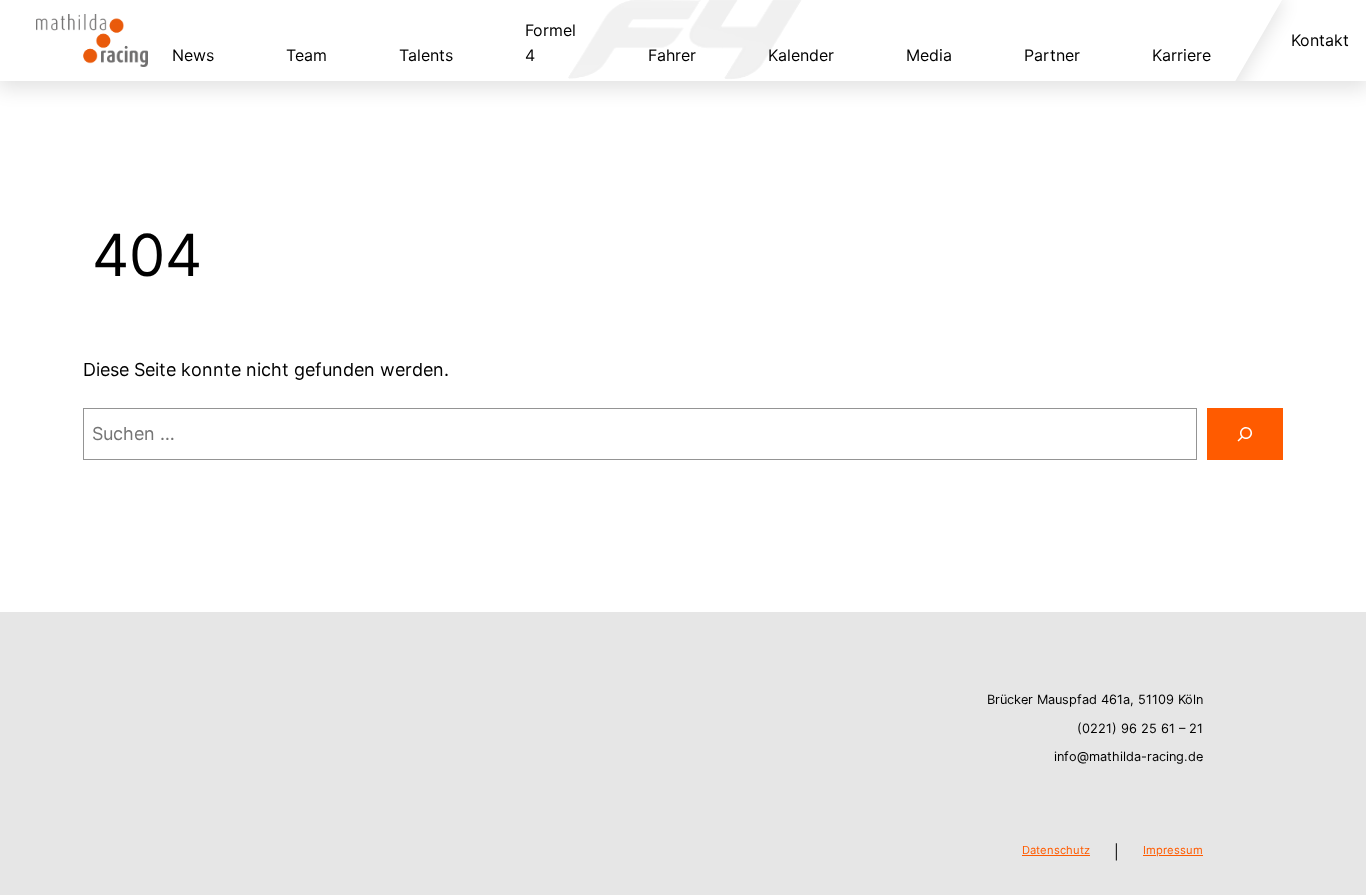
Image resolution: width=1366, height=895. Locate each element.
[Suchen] (1245, 434)
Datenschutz (1056, 850)
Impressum (1173, 850)
